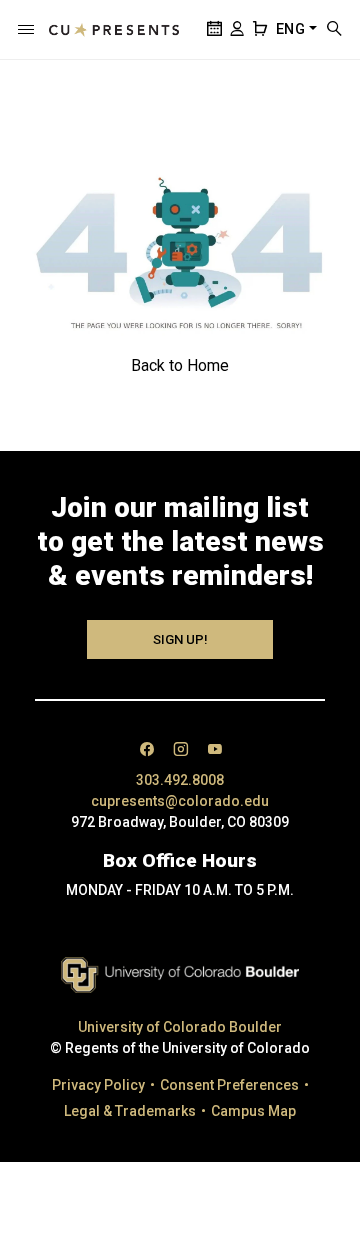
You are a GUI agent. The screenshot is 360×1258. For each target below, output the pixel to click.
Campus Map (253, 1111)
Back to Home (180, 365)
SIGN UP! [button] (180, 639)
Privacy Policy (98, 1085)
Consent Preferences (229, 1085)
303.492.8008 (180, 780)
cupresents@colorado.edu (180, 801)
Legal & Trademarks (130, 1111)
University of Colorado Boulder (180, 1027)
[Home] (114, 30)
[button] (26, 30)
